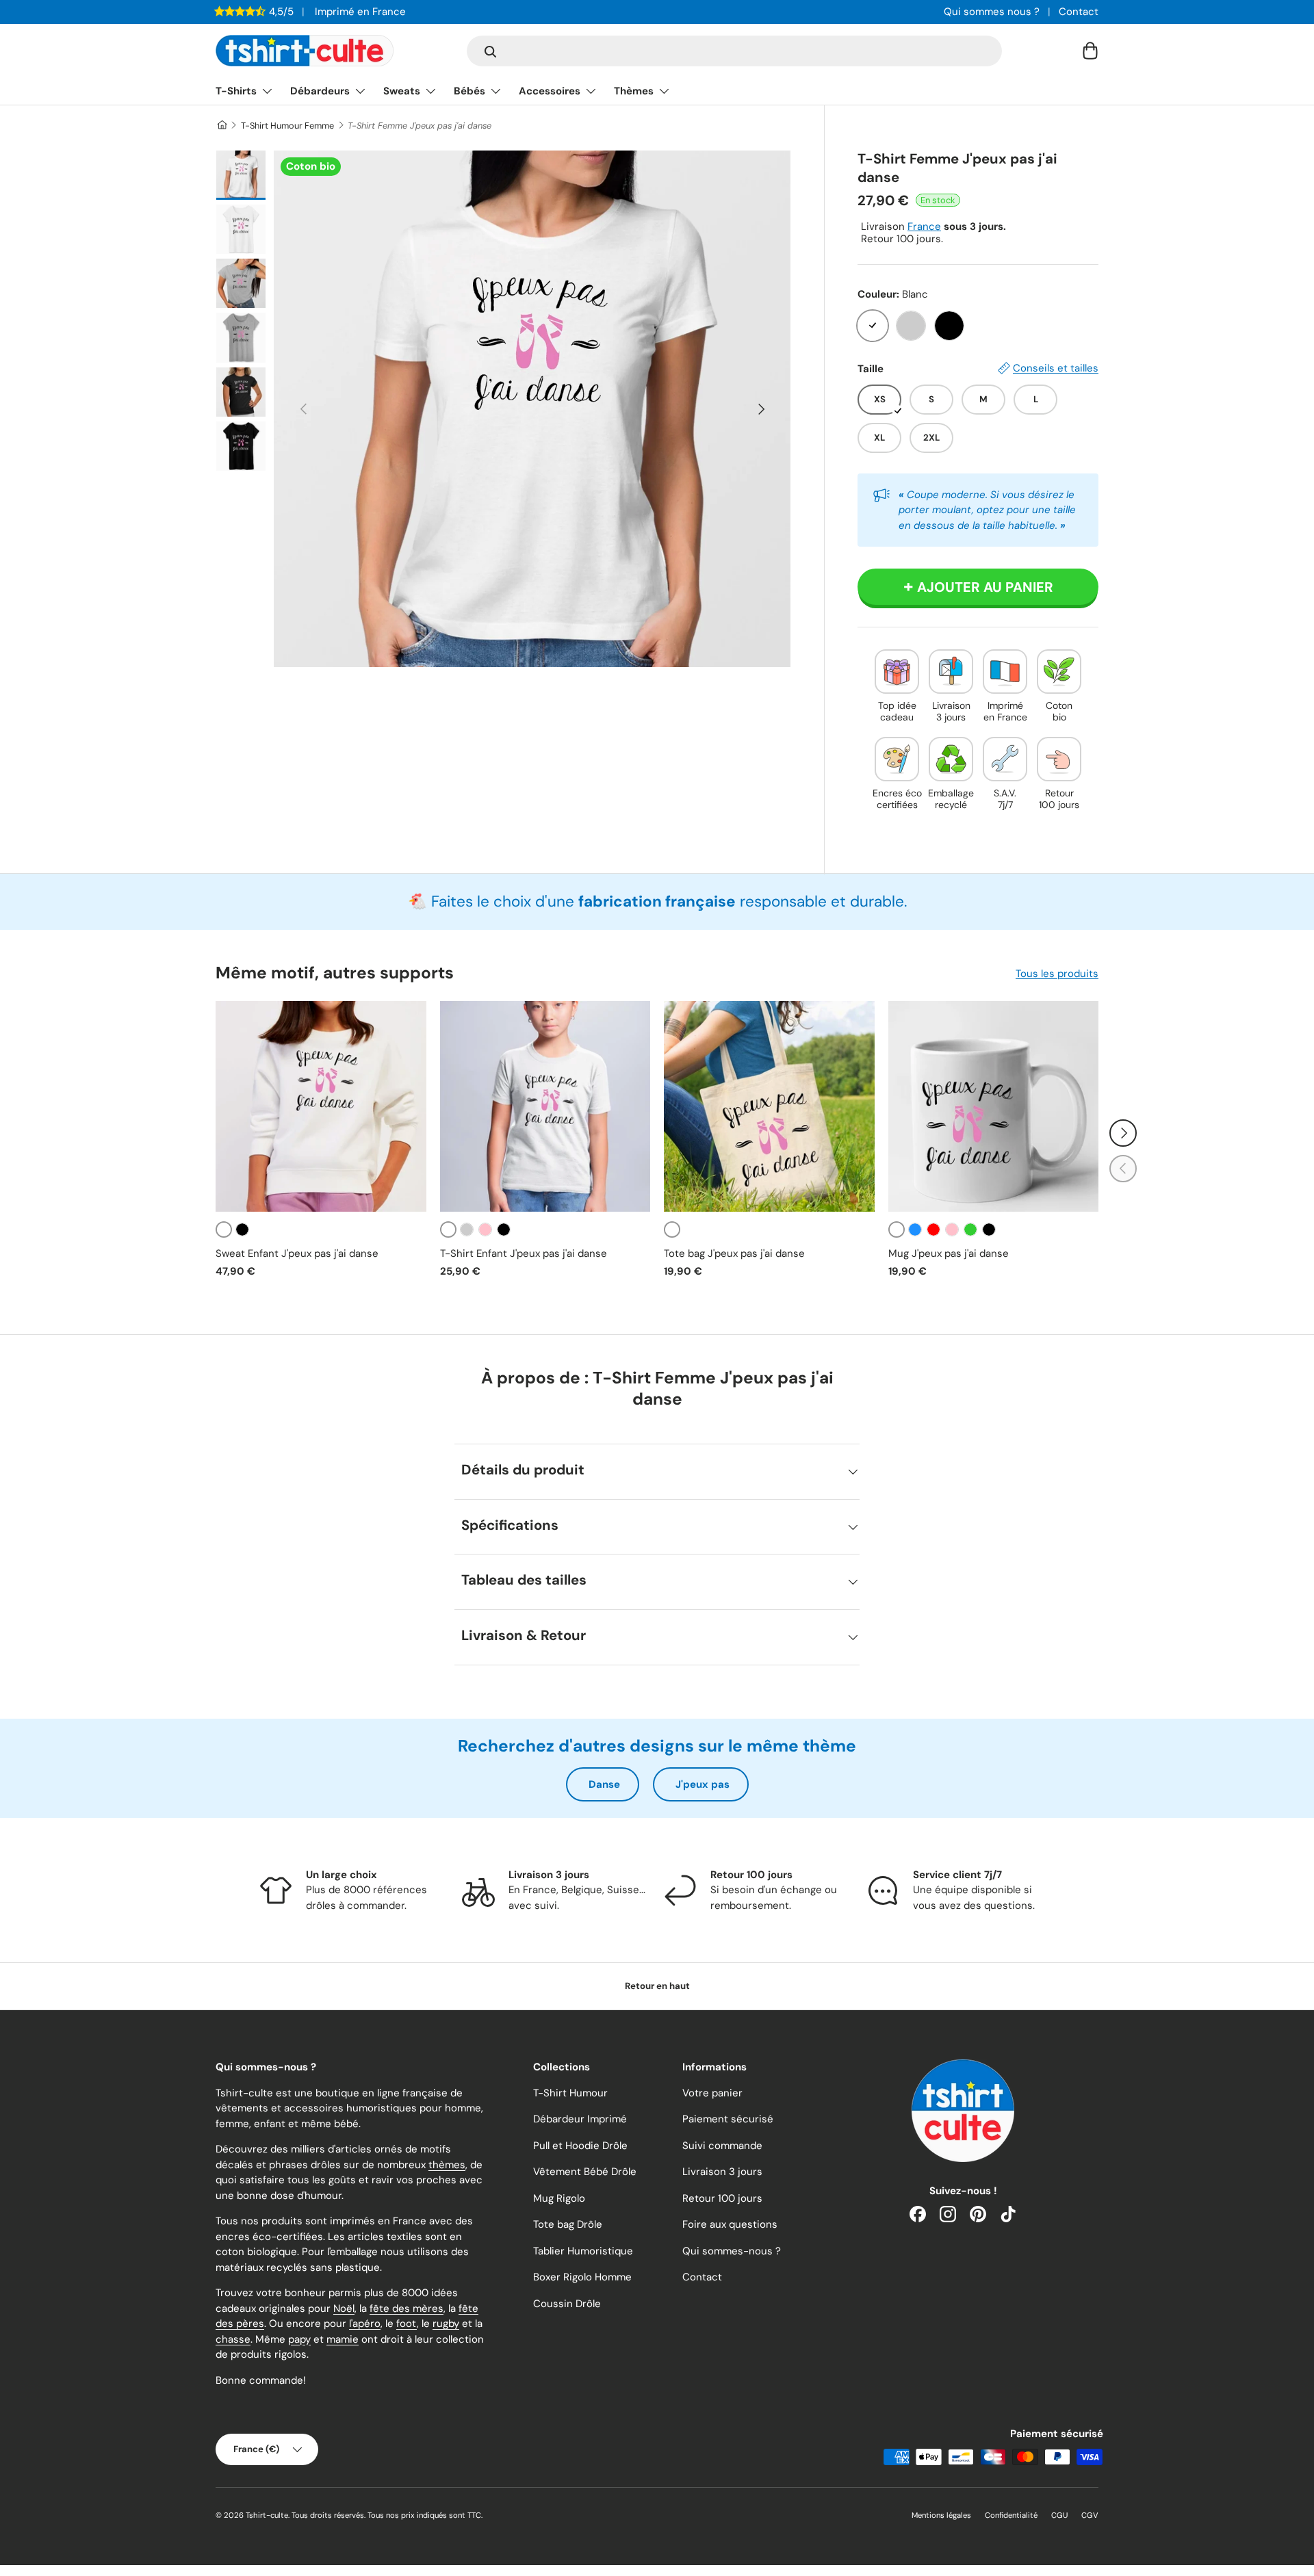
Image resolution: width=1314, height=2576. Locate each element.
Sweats (402, 91)
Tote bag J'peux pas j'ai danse (734, 1253)
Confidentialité (1011, 2515)
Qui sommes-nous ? (732, 2251)
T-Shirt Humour (570, 2093)
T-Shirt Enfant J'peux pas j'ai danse (524, 1253)
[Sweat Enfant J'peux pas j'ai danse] (321, 1106)
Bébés (469, 91)
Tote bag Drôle (568, 2224)
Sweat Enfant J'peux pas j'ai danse (297, 1253)
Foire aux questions (730, 2224)
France (924, 226)
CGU (1059, 2515)
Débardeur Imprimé (580, 2119)
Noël (344, 2308)
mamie (343, 2339)
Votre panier (712, 2093)
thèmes (447, 2165)
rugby (446, 2324)
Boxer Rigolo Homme (582, 2277)
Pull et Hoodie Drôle (580, 2146)
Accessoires (550, 91)
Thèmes (634, 91)
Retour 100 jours (722, 2198)
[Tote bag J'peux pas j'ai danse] (769, 1106)
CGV (1090, 2515)
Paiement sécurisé (728, 2119)
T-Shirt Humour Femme (287, 126)
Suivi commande (722, 2146)
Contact (1079, 12)
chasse (233, 2339)
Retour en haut (657, 1986)
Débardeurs (320, 91)
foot (407, 2324)
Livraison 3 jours (722, 2172)
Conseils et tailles (1056, 368)
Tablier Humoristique (583, 2251)
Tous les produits (1057, 974)
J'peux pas (703, 1784)
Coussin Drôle (567, 2304)
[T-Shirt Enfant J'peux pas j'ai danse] (545, 1106)
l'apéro (365, 2324)
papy (299, 2339)
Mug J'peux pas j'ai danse (949, 1253)
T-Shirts (236, 91)
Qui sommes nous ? (992, 12)
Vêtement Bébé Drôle (585, 2172)
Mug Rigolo (559, 2198)
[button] (1090, 51)
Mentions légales (941, 2515)
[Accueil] (221, 126)
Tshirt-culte (267, 2515)
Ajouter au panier (985, 587)
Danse (604, 1784)
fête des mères (407, 2308)
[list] (532, 409)
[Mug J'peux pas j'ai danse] (994, 1106)
